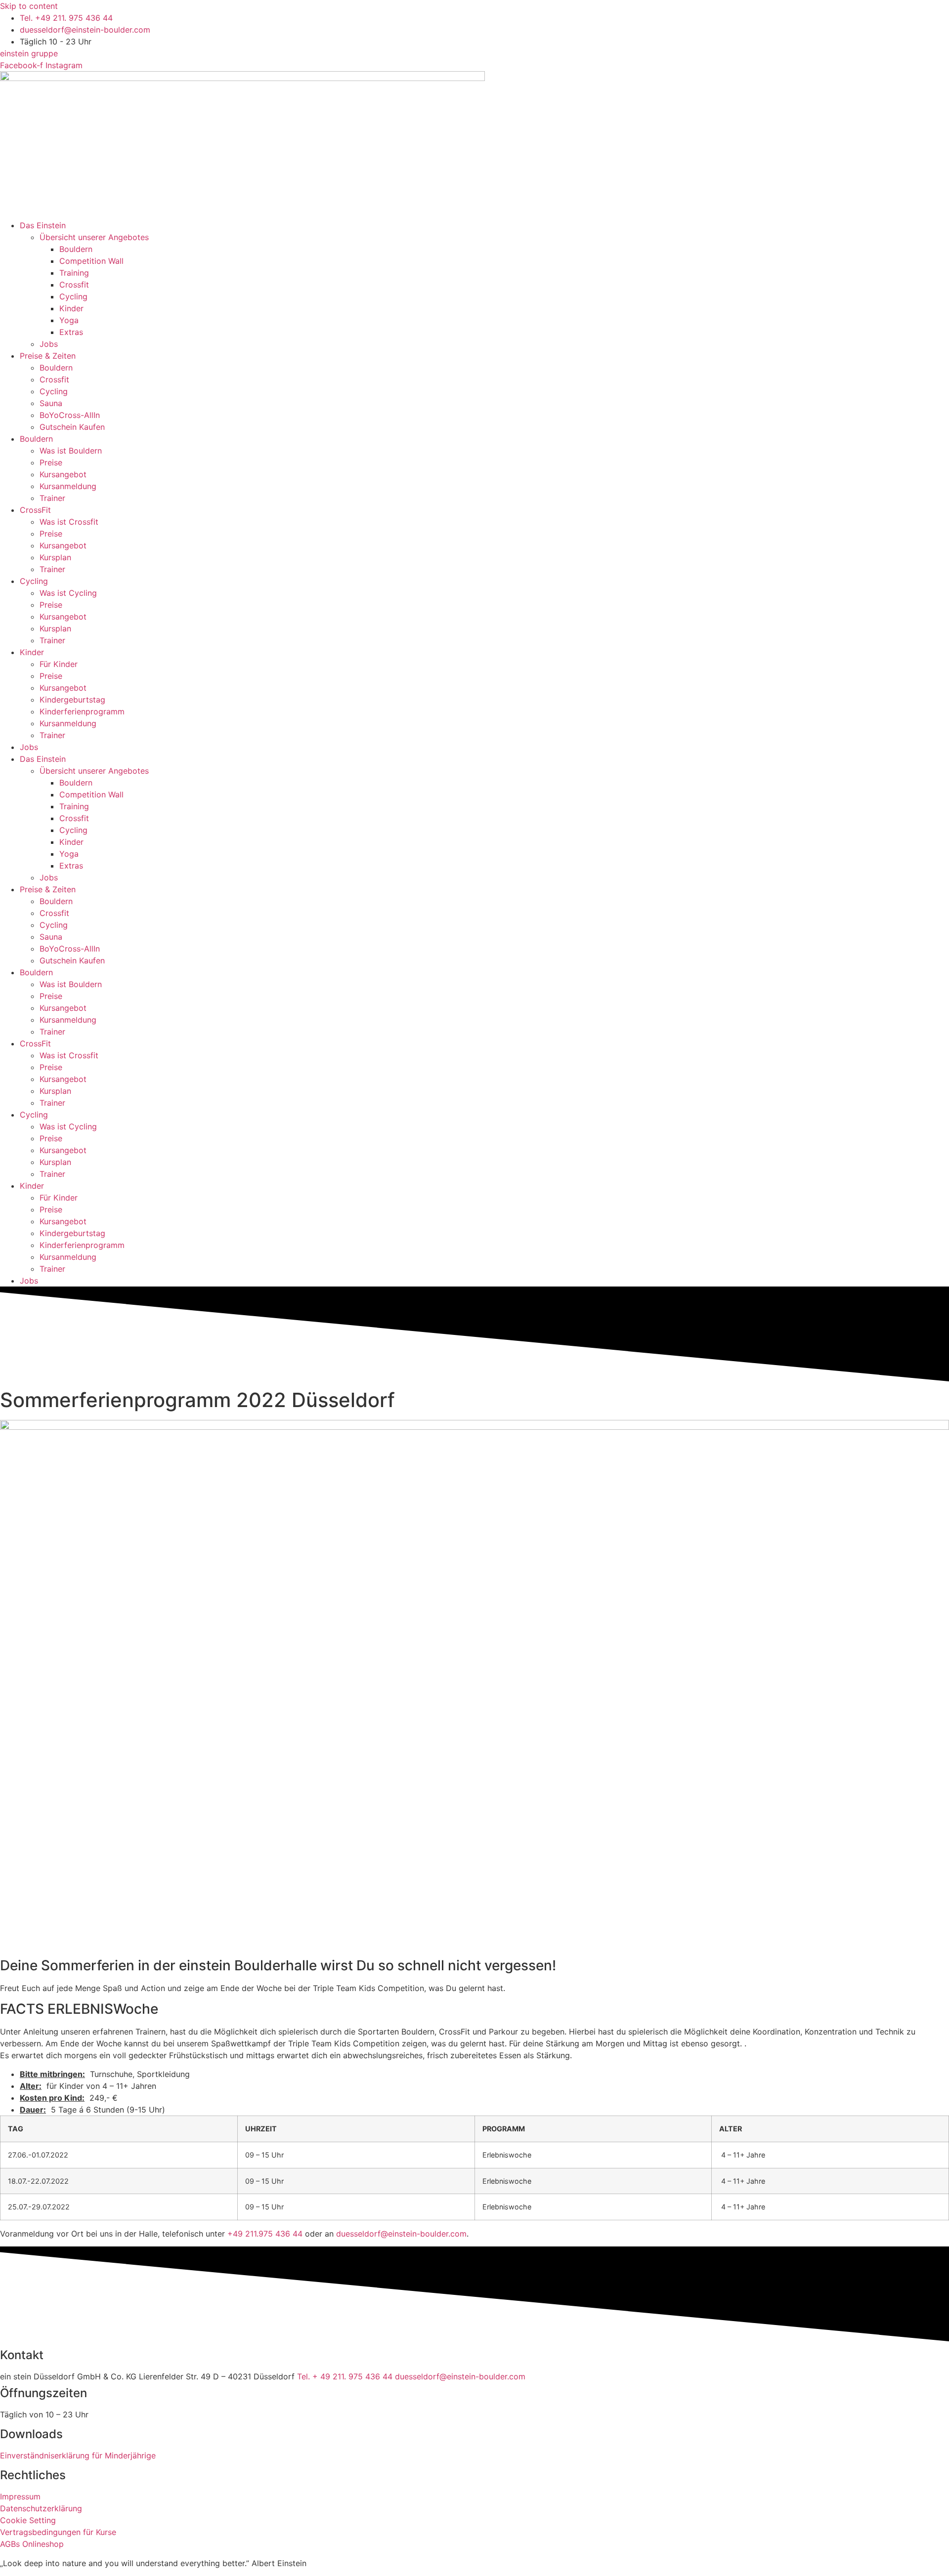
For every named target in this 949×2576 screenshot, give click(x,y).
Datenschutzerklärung (41, 2508)
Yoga (69, 320)
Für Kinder (59, 664)
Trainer (52, 498)
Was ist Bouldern (71, 451)
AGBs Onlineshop (32, 2544)
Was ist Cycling (68, 593)
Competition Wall (91, 261)
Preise (51, 462)
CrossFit (35, 510)
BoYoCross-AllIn (70, 415)
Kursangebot (63, 474)
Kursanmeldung (68, 486)
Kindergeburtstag (72, 700)
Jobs (49, 344)
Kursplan (55, 557)
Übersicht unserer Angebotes (94, 237)
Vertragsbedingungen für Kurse (58, 2532)
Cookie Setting (28, 2520)
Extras (71, 332)
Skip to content (29, 6)
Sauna (51, 403)
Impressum (20, 2496)
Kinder (71, 308)
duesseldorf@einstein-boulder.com (401, 2234)
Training (74, 273)
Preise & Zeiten (48, 356)
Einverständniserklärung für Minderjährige (78, 2455)
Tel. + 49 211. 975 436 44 (346, 2376)
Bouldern (76, 249)
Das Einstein (43, 225)
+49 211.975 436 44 (265, 2234)
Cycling (73, 296)
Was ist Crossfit (69, 522)
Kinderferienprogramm (82, 711)
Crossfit (74, 285)
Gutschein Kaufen (72, 427)
